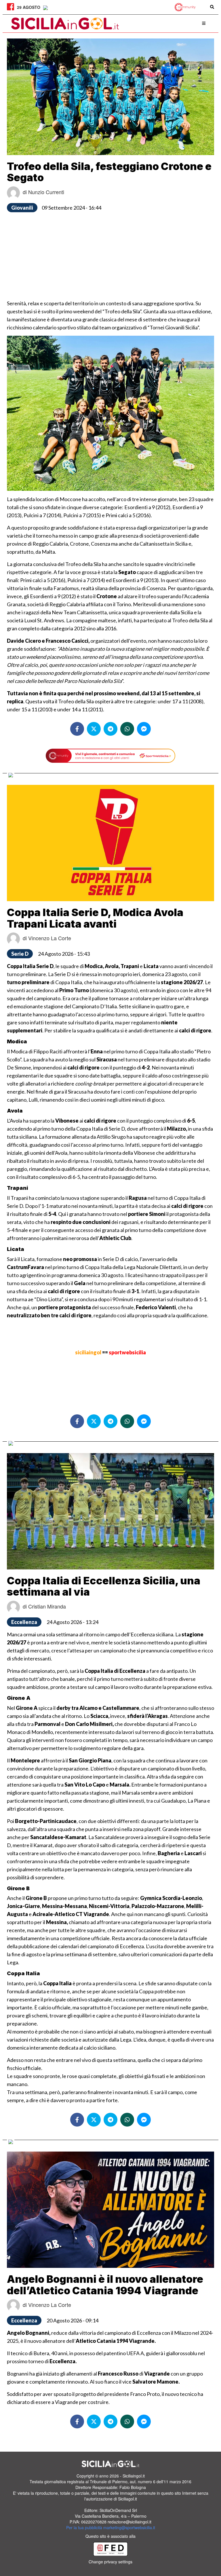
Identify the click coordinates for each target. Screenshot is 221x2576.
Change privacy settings (110, 2562)
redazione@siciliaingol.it (129, 2522)
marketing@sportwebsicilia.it (129, 2527)
